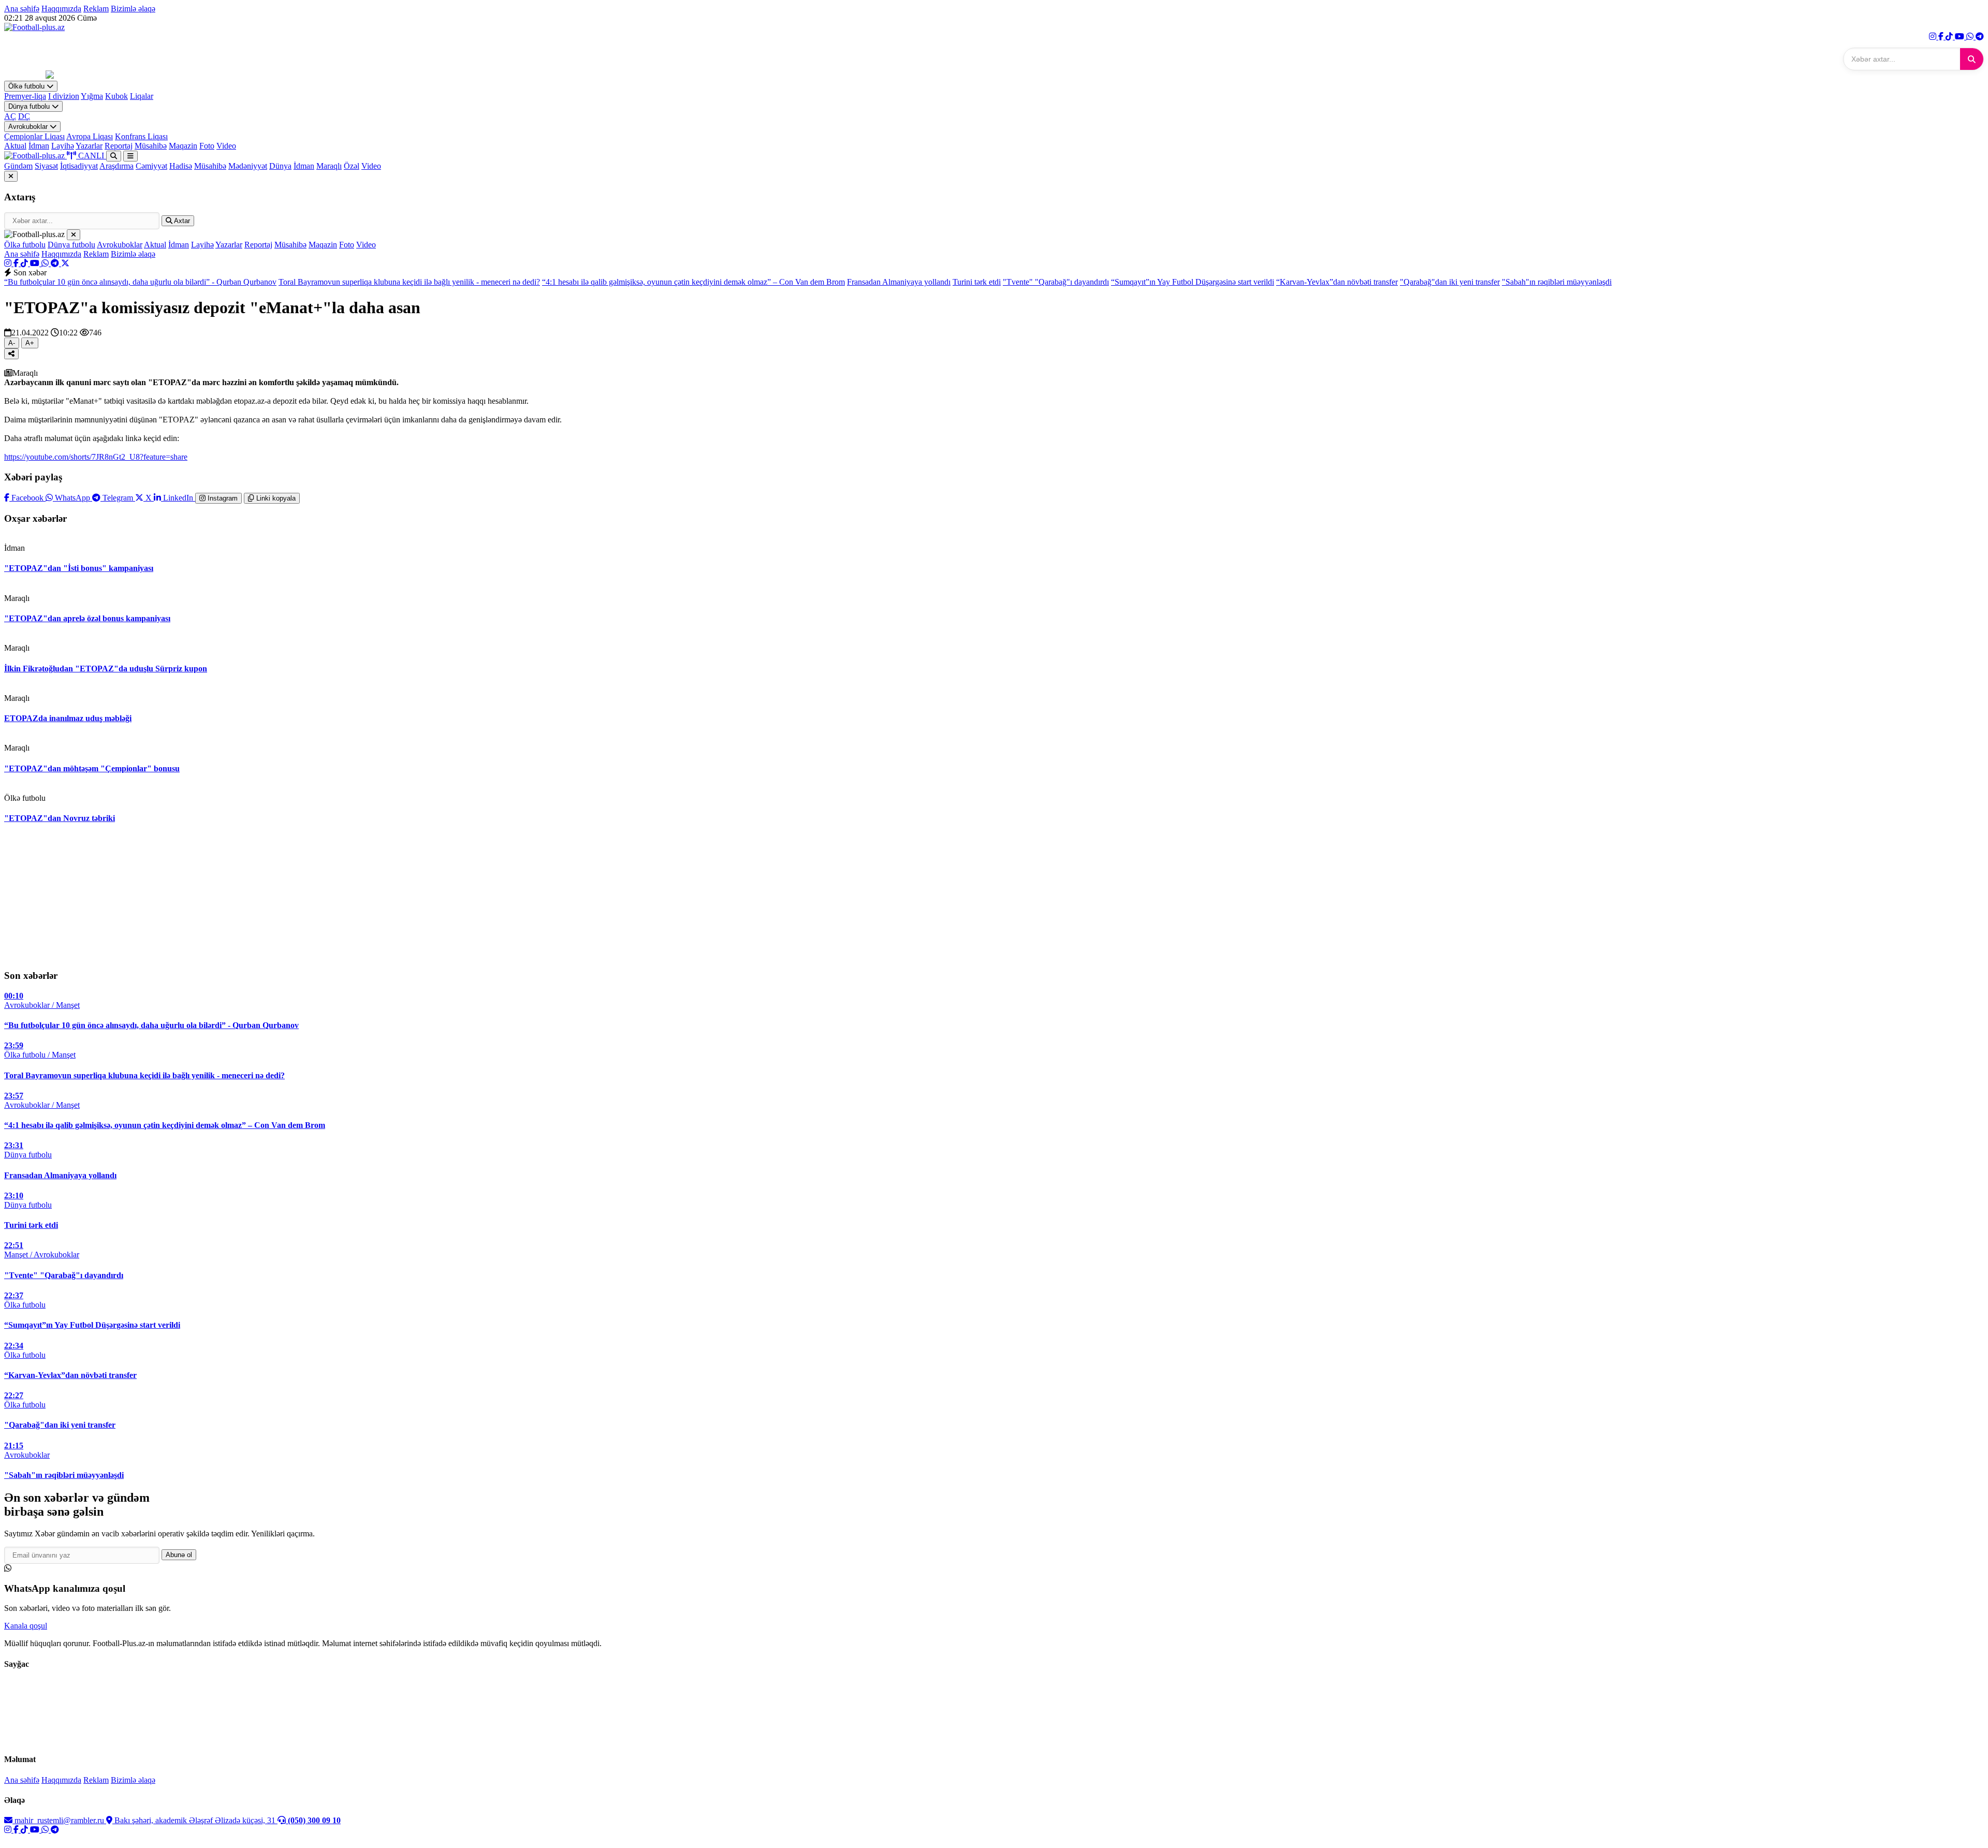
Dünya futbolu (30, 106)
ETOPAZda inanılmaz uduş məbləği (68, 718)
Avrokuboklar (29, 127)
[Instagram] (1934, 36)
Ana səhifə (22, 9)
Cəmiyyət (151, 166)
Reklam (96, 9)
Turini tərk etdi (977, 282)
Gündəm (18, 166)
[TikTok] (1950, 36)
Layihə (63, 146)
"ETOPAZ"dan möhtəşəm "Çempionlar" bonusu (92, 768)
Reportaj (119, 146)
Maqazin (183, 146)
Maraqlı (329, 166)
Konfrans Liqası (141, 136)
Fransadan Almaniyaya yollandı (899, 282)
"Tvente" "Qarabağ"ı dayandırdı (1056, 282)
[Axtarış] (114, 156)
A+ (30, 343)
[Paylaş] (11, 354)
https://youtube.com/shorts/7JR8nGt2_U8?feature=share (96, 457)
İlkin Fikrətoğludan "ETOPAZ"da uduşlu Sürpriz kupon (106, 669)
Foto (207, 146)
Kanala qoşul (26, 1626)
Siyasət (46, 166)
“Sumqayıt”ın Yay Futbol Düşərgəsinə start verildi (1193, 282)
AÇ (10, 116)
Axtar (181, 221)
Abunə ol (179, 1555)
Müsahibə (151, 146)
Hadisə (181, 166)
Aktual (15, 146)
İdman (39, 146)
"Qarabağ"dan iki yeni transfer (1450, 282)
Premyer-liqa (25, 96)
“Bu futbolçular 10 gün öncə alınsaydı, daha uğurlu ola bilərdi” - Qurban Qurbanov (140, 282)
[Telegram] (1980, 36)
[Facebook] (1942, 36)
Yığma (92, 96)
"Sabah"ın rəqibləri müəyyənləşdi (1557, 282)
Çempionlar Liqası (34, 136)
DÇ (24, 116)
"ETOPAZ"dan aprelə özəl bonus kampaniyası (87, 618)
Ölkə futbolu (27, 86)
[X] (65, 263)
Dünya (280, 166)
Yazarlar (89, 146)
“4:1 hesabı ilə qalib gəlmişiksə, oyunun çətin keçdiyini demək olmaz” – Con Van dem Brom (693, 282)
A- (12, 343)
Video (226, 146)
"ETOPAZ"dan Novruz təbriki (60, 818)
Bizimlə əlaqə (133, 9)
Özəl (352, 166)
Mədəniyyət (248, 166)
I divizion (64, 96)
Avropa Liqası (90, 136)
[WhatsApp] (1971, 36)
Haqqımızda (61, 9)
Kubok (116, 96)
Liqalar (142, 96)
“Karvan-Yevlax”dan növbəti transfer (1337, 282)
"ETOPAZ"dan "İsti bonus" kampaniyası (79, 568)
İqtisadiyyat (79, 166)
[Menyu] (130, 156)
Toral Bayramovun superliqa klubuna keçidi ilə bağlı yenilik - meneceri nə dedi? (409, 282)
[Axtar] (1972, 59)
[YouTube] (1961, 36)
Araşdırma (116, 166)
